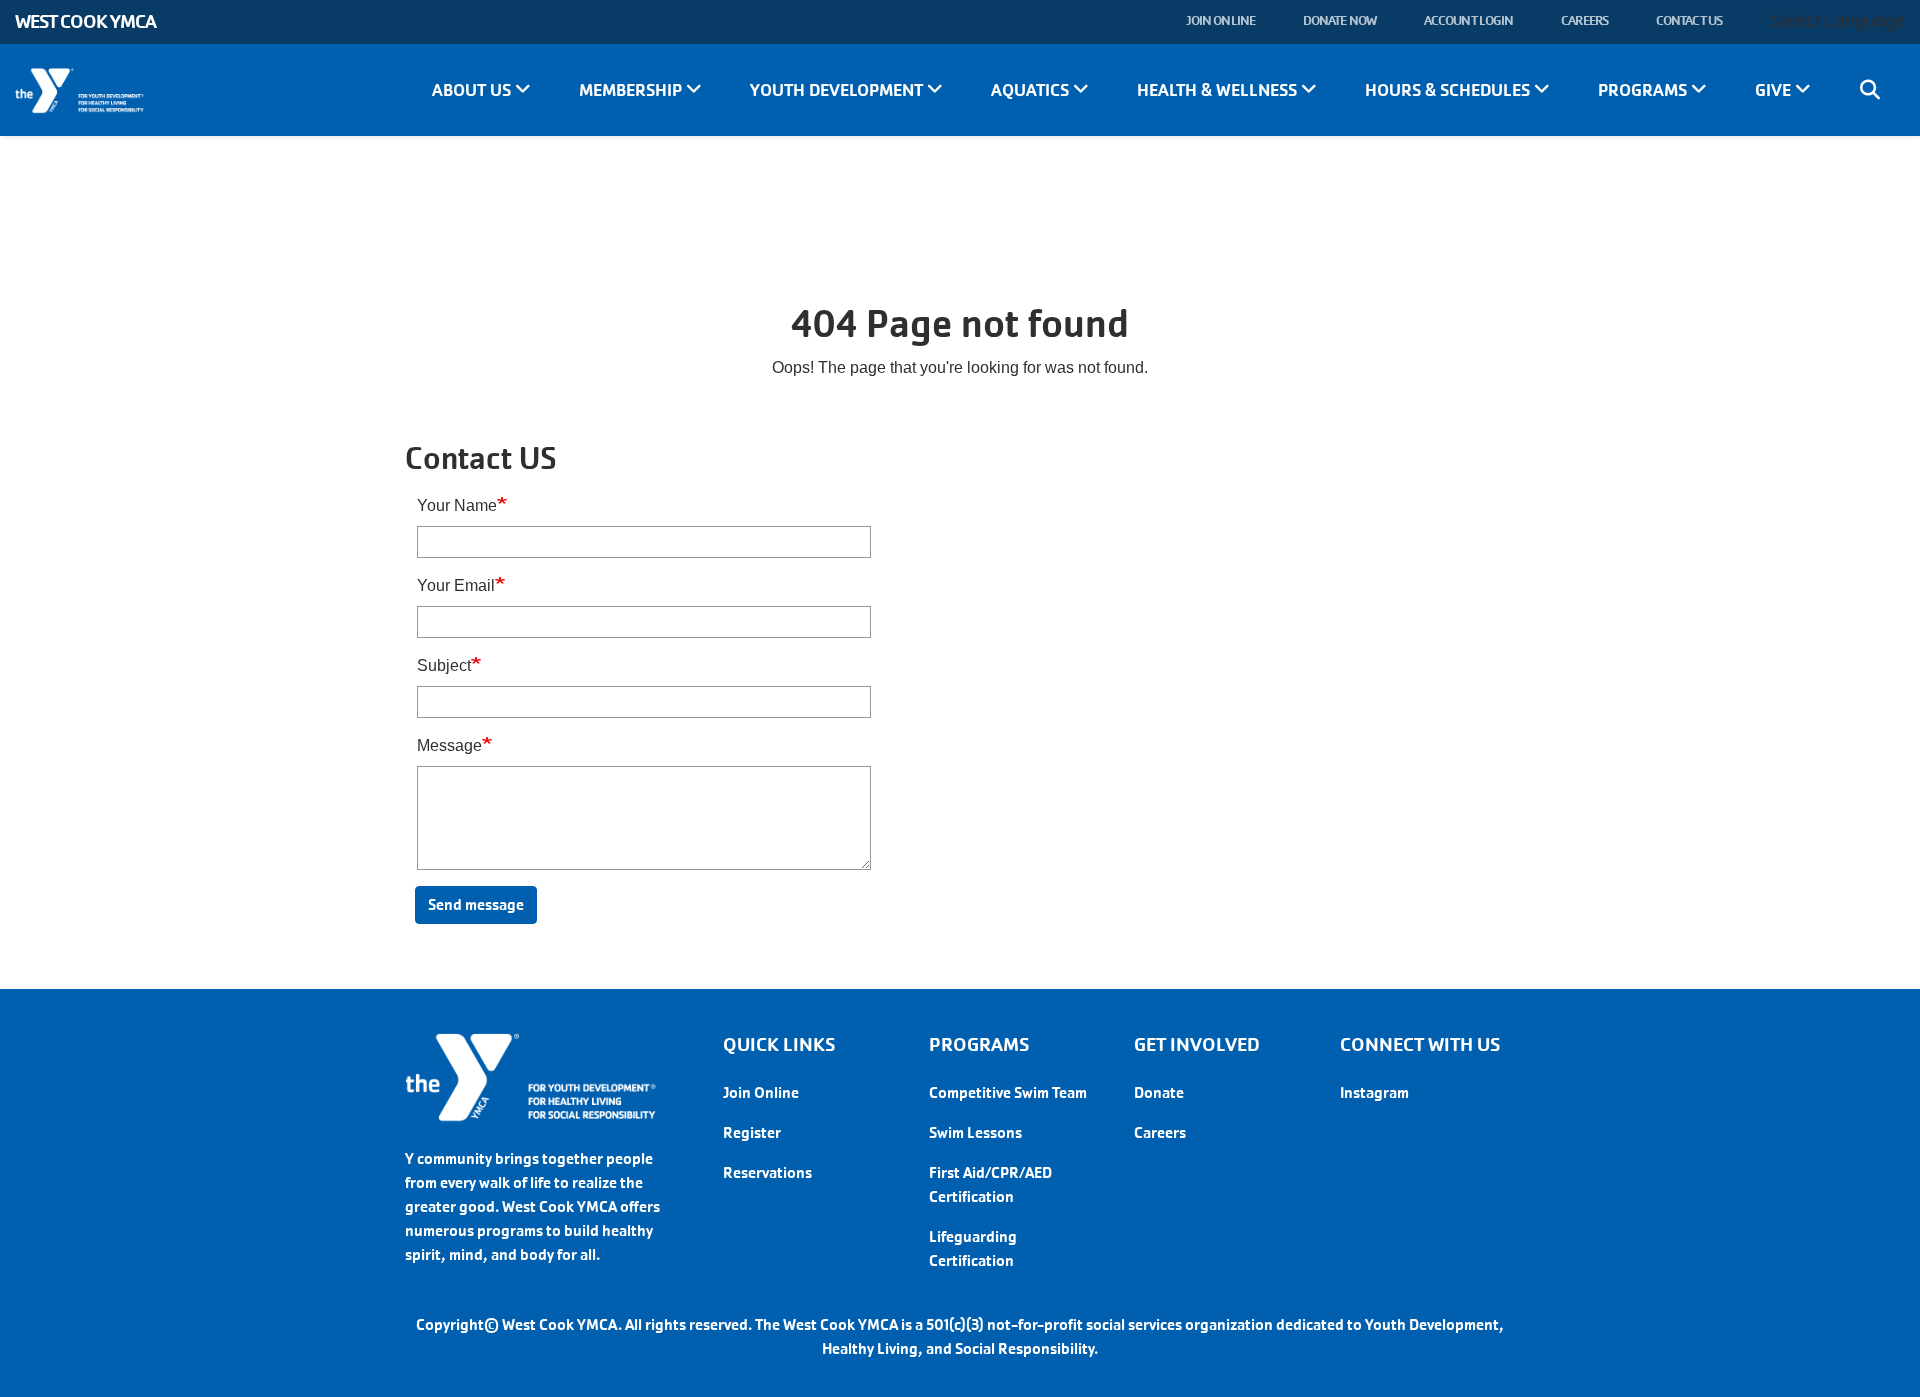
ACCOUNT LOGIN (1468, 20)
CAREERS (1584, 20)
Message (449, 745)
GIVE (1775, 90)
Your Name (457, 505)
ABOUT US (473, 90)
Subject (444, 665)
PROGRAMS (1644, 90)
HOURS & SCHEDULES (1449, 90)
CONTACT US (1689, 20)
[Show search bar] (1870, 90)
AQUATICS (1032, 90)
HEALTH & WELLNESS (1219, 90)
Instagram (1374, 1092)
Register (752, 1132)
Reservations (767, 1172)
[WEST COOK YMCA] (160, 91)
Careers (1160, 1132)
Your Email (456, 585)
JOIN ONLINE (1220, 20)
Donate (1159, 1092)
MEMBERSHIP (632, 90)
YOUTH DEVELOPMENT (838, 90)
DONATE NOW (1339, 20)
